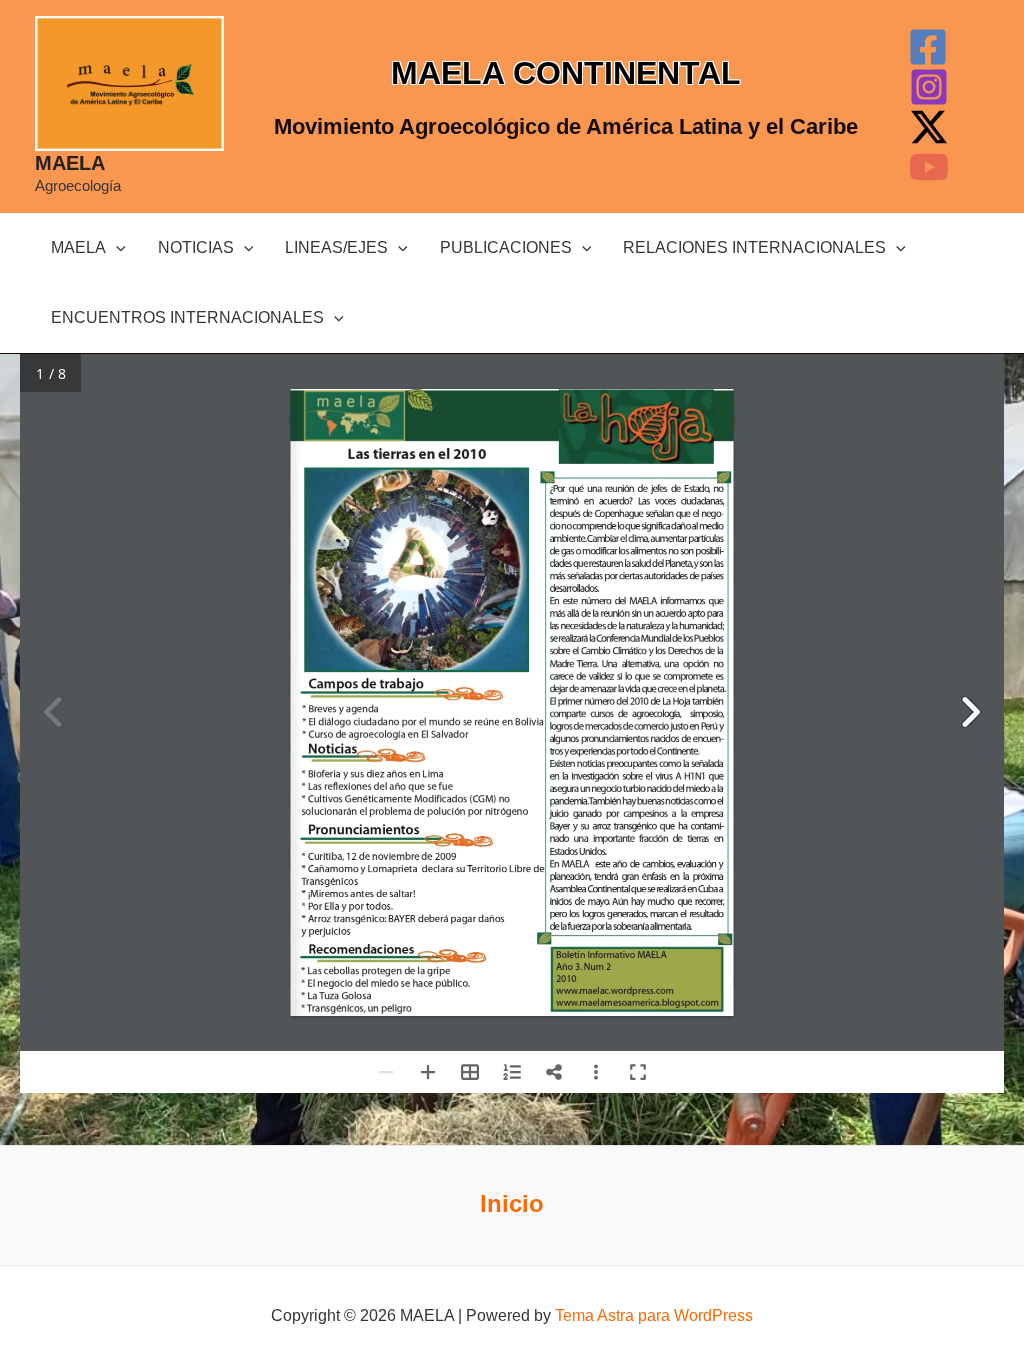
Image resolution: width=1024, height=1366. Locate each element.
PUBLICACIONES (506, 247)
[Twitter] (929, 127)
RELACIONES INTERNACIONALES (754, 247)
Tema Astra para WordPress (654, 1315)
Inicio (512, 1203)
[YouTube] (929, 167)
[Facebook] (928, 47)
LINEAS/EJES (336, 247)
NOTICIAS (196, 247)
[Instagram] (929, 87)
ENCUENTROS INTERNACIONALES (187, 317)
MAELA (70, 163)
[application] (116, 248)
